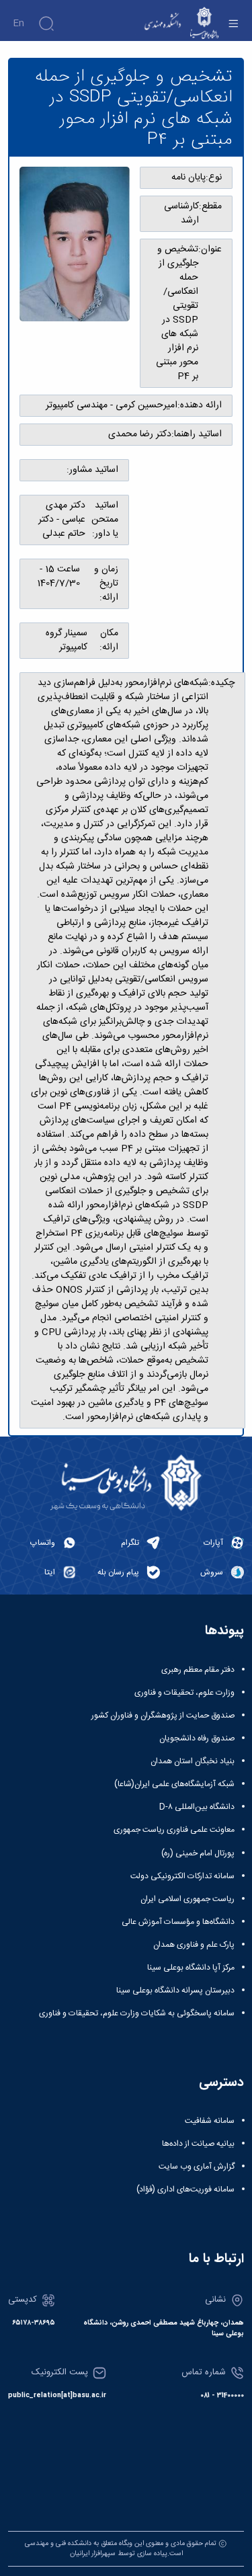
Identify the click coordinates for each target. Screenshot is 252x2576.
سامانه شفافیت (210, 2121)
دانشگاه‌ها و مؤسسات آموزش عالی (178, 1922)
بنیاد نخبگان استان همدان (193, 1761)
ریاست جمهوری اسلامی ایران (187, 1899)
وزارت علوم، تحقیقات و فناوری (184, 1693)
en (18, 24)
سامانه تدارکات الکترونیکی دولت (182, 1876)
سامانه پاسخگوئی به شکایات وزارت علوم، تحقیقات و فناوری (137, 2013)
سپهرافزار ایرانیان (93, 2553)
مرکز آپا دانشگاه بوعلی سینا (191, 1968)
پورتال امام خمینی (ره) (198, 1853)
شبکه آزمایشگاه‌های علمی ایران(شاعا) (174, 1784)
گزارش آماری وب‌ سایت (197, 2167)
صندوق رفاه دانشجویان (197, 1738)
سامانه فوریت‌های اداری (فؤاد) (185, 2189)
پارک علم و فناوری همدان (194, 1945)
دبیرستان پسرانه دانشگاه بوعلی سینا (175, 1990)
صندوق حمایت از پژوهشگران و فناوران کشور (163, 1716)
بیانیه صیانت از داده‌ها (198, 2144)
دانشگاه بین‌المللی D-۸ (197, 1807)
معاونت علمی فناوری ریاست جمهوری (174, 1830)
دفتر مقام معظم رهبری (198, 1670)
